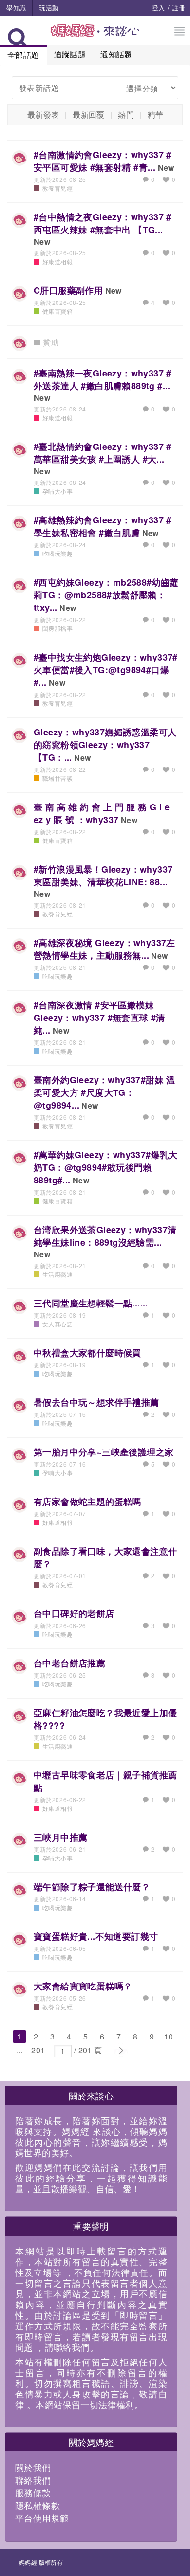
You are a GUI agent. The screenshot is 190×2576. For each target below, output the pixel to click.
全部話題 (23, 55)
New (166, 168)
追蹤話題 (70, 54)
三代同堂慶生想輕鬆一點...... (91, 1303)
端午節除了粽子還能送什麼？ (92, 1887)
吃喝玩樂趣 (57, 553)
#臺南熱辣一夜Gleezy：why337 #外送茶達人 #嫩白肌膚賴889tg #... (103, 379)
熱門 (126, 115)
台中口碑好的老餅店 (74, 1613)
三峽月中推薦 (60, 1837)
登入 (159, 8)
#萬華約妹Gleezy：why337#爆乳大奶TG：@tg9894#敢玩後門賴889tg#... (106, 1167)
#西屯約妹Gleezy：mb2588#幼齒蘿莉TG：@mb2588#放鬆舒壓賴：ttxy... (106, 595)
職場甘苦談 (57, 778)
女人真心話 (57, 1324)
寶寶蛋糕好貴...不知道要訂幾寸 (96, 1936)
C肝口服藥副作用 (68, 290)
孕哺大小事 (57, 491)
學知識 (16, 8)
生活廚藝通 (57, 1274)
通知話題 (116, 54)
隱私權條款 (38, 2505)
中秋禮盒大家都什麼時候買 (87, 1353)
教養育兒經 (57, 188)
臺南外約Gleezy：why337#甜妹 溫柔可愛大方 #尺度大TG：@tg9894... (104, 1092)
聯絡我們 (33, 2480)
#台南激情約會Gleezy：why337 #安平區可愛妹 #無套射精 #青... (103, 161)
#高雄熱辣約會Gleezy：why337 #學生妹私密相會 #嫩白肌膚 (103, 526)
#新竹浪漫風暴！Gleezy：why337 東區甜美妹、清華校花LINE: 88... (103, 876)
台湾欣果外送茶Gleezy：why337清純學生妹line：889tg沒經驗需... (105, 1236)
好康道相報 (57, 261)
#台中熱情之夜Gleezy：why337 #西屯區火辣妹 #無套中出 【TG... (103, 223)
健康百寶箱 (57, 311)
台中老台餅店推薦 (69, 1663)
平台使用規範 (42, 2518)
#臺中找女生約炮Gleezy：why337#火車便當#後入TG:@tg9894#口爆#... (106, 670)
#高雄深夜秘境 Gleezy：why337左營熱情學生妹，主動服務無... (104, 949)
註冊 (179, 8)
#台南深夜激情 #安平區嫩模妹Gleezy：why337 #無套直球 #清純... (99, 1018)
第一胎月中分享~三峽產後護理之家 (104, 1452)
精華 (156, 115)
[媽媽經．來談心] (95, 36)
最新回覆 (89, 115)
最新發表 (43, 115)
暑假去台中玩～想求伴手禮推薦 (96, 1402)
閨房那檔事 (57, 628)
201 (38, 2050)
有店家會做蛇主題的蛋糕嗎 (87, 1502)
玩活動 (49, 8)
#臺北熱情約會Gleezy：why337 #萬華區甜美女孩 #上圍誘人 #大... (103, 453)
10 (169, 2036)
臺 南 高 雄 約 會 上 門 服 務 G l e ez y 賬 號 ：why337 (102, 813)
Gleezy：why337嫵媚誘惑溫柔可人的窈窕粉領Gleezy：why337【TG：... (105, 745)
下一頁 (121, 2051)
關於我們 (33, 2467)
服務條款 (33, 2492)
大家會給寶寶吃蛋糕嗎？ (83, 1986)
